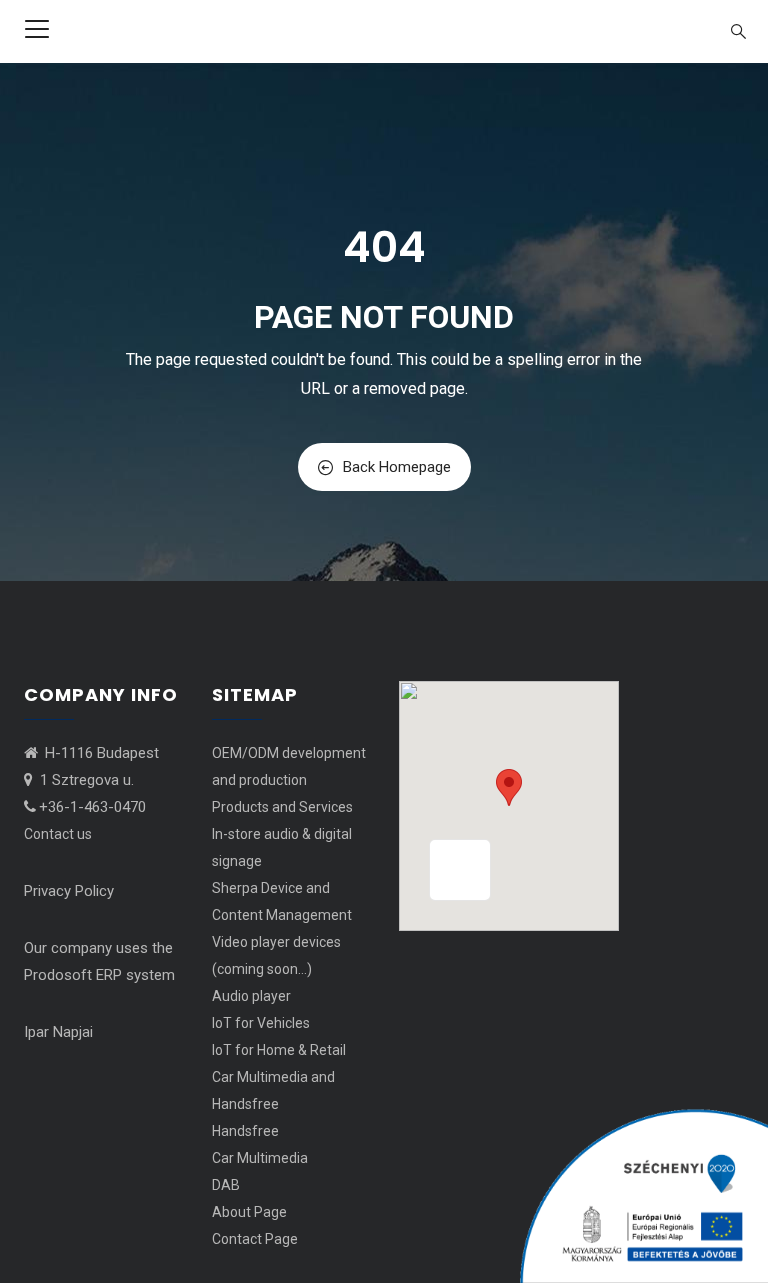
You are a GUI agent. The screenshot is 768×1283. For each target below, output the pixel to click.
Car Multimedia (260, 1158)
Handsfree (245, 1131)
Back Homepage (397, 467)
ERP (109, 975)
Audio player (251, 996)
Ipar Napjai (58, 1032)
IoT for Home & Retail (279, 1050)
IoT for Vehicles (261, 1023)
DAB (226, 1185)
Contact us (58, 834)
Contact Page (255, 1239)
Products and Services (282, 807)
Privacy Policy (69, 891)
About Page (249, 1212)
